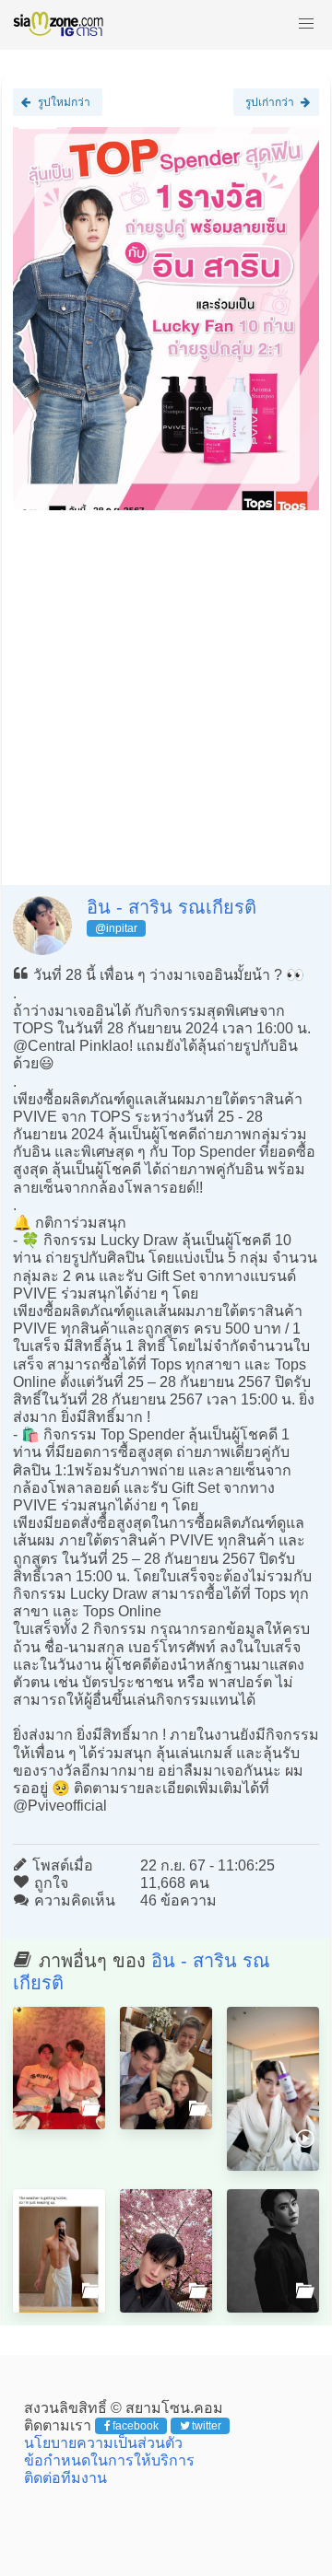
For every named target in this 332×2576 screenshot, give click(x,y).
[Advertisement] (166, 691)
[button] (306, 24)
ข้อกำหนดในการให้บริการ (109, 2460)
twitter (207, 2426)
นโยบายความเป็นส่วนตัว (103, 2443)
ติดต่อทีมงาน (65, 2478)
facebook (136, 2426)
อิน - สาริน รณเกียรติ (172, 907)
